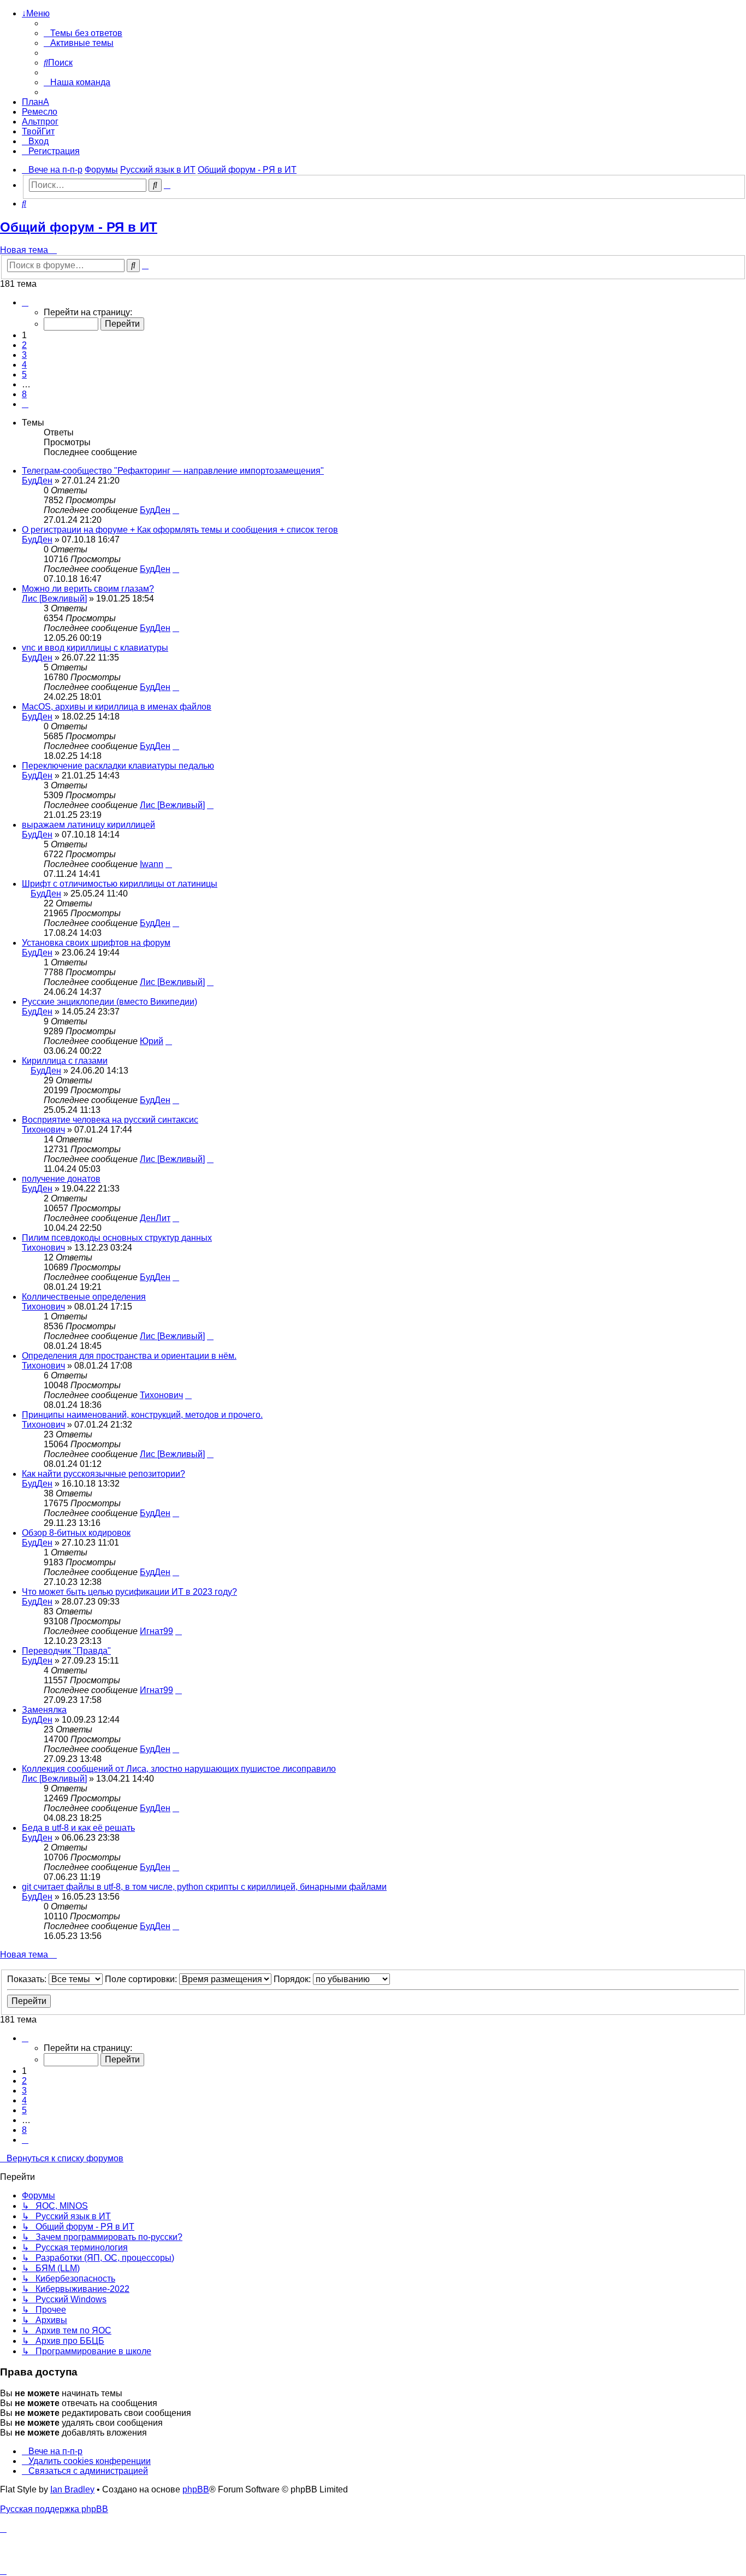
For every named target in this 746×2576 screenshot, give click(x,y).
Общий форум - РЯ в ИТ (79, 227)
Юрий (152, 1041)
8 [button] (24, 394)
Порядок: (293, 1979)
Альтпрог (40, 122)
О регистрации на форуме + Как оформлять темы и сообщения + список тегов (180, 530)
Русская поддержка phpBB (54, 2509)
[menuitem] (83, 33)
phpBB (196, 2489)
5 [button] (24, 375)
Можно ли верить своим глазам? (88, 589)
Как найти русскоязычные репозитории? (103, 1474)
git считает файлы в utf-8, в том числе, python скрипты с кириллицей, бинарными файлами (204, 1887)
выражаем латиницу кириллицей (88, 825)
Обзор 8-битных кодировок (76, 1533)
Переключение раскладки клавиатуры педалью (118, 766)
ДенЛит (155, 1218)
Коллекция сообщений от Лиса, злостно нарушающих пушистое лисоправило (179, 1769)
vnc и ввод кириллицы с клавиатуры (95, 648)
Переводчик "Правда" (66, 1651)
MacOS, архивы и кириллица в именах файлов (117, 707)
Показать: (28, 1979)
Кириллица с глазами (65, 1061)
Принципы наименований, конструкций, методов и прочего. (142, 1415)
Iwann (152, 864)
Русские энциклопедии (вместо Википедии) (109, 1002)
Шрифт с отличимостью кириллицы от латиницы (120, 884)
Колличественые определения (84, 1297)
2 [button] (24, 345)
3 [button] (24, 355)
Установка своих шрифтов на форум (96, 943)
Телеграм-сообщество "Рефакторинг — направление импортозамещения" (173, 471)
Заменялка (44, 1710)
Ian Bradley (72, 2489)
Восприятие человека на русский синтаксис (110, 1120)
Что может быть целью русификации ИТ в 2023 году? (129, 1592)
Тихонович (43, 1130)
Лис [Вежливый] (54, 599)
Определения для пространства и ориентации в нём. (129, 1356)
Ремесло (40, 112)
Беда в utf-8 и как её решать (78, 1828)
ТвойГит (38, 131)
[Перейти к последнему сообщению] (176, 510)
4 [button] (24, 365)
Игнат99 (156, 1631)
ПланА (35, 102)
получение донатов (61, 1179)
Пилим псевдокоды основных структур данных (117, 1238)
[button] (25, 302)
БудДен (37, 481)
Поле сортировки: (142, 1979)
